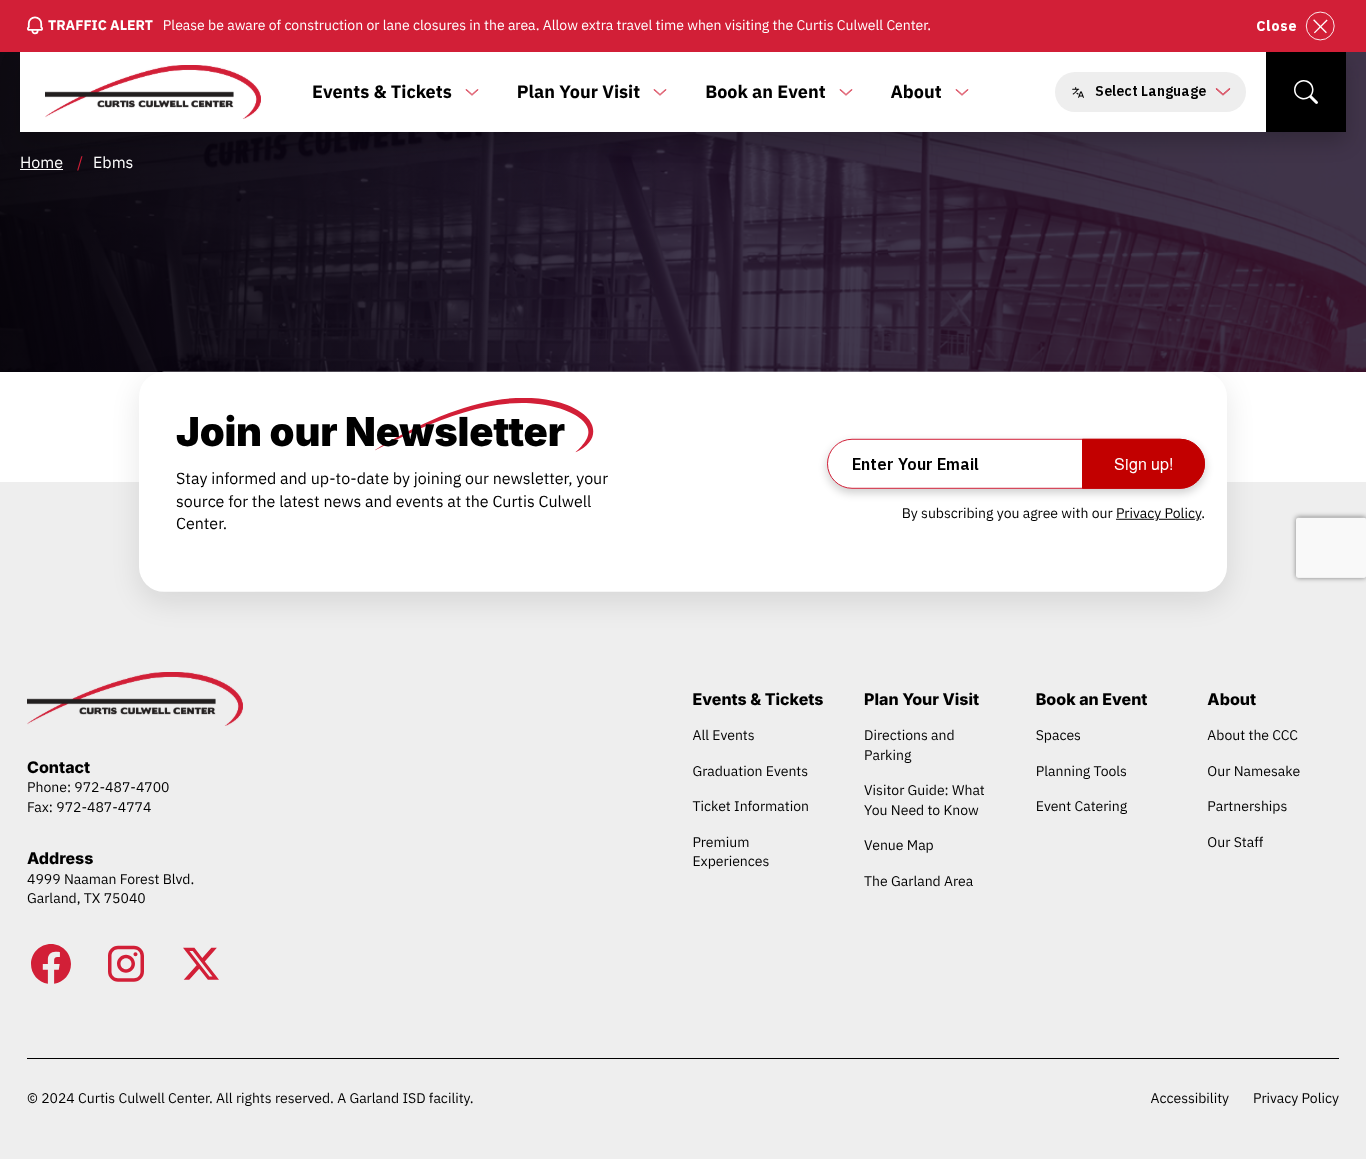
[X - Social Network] (201, 963)
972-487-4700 (121, 787)
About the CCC (1252, 735)
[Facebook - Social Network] (51, 963)
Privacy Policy (1158, 513)
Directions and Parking (909, 745)
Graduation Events (750, 771)
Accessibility (1190, 1098)
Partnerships (1247, 806)
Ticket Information (750, 806)
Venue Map (899, 845)
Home (41, 163)
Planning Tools (1081, 771)
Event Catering (1082, 806)
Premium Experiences (730, 852)
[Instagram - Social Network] (126, 963)
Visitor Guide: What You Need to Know (924, 800)
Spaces (1058, 735)
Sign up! (1143, 463)
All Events (723, 735)
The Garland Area (918, 881)
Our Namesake (1253, 771)
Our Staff (1235, 842)
